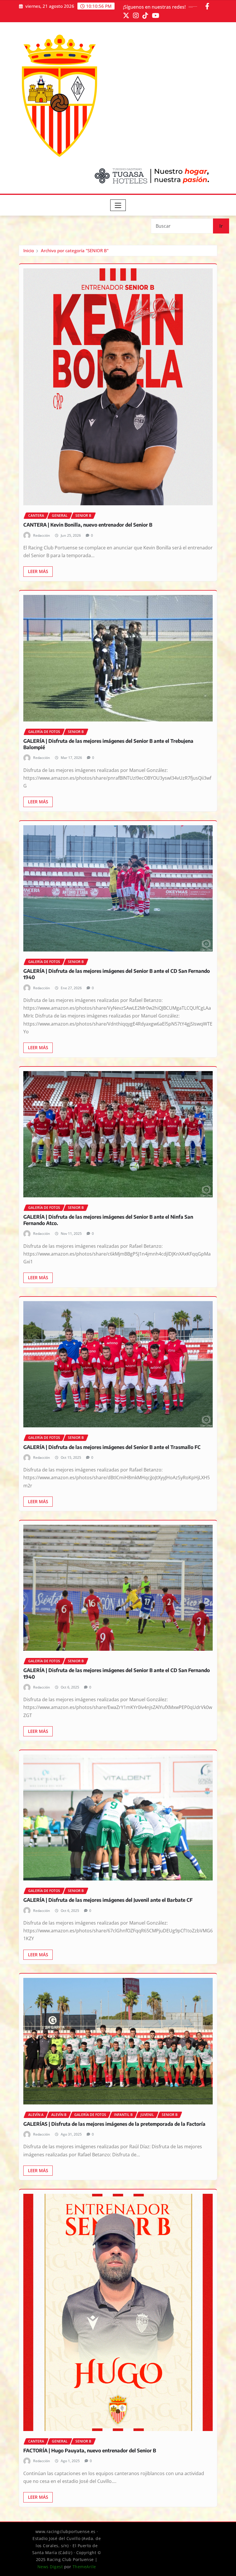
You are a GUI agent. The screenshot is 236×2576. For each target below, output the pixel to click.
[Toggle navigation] (118, 205)
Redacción (42, 535)
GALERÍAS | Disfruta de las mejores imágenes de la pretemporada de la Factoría (114, 2124)
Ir (221, 226)
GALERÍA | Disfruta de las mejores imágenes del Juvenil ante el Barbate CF (108, 1900)
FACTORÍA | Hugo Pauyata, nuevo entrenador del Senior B (90, 2450)
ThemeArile (84, 2567)
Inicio (29, 250)
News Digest (50, 2567)
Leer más (38, 571)
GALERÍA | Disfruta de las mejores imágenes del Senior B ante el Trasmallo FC (112, 1447)
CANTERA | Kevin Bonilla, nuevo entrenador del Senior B (88, 525)
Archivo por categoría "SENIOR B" (75, 250)
